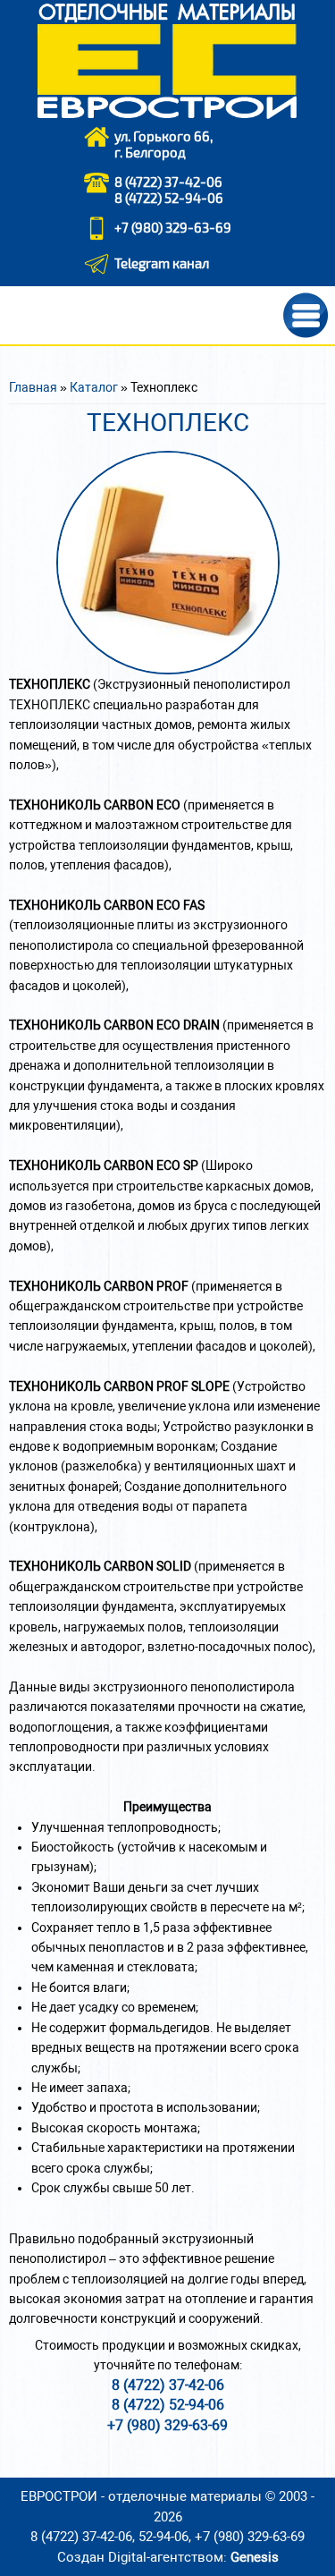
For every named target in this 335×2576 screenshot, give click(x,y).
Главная (33, 387)
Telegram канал (162, 263)
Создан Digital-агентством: (168, 2557)
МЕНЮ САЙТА (306, 315)
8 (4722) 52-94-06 (169, 198)
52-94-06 (163, 2537)
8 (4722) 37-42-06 (168, 182)
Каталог (94, 387)
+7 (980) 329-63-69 (173, 227)
